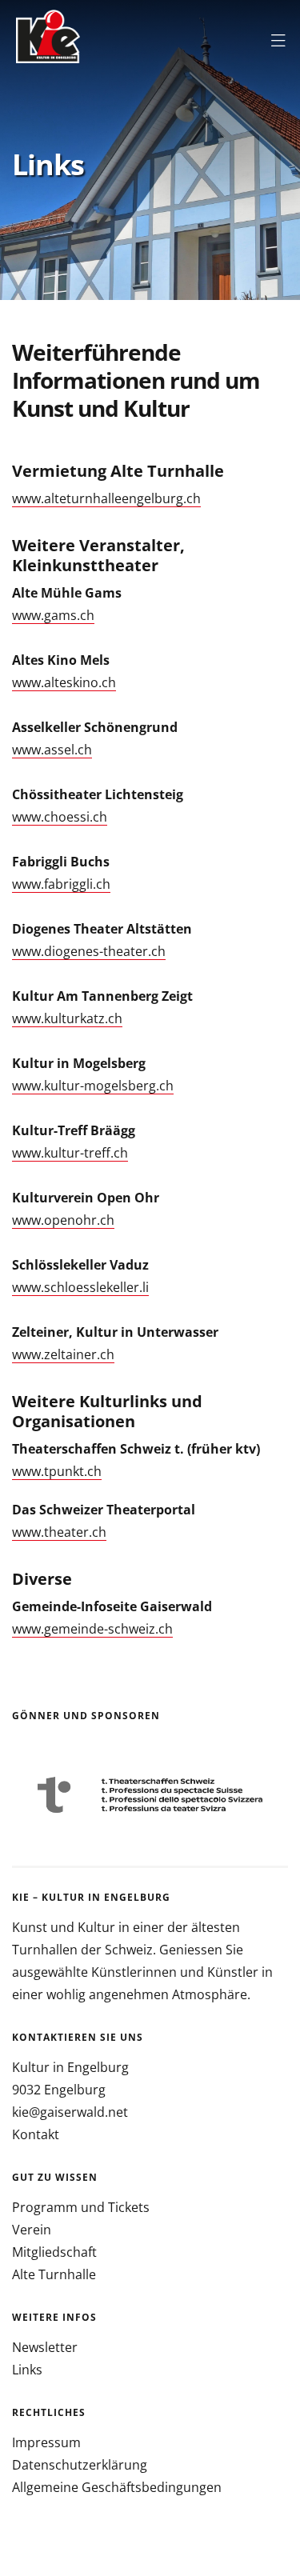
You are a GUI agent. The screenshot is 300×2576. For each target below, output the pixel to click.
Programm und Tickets (81, 2207)
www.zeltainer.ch (63, 1354)
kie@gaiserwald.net (70, 2112)
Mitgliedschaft (54, 2252)
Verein (32, 2230)
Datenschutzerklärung (80, 2465)
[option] (150, 1795)
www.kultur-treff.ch (70, 1153)
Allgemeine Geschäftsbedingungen (117, 2487)
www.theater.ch (59, 1532)
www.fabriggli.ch (61, 884)
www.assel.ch (52, 750)
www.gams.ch (53, 615)
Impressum (46, 2442)
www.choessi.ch (60, 817)
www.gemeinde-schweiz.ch (92, 1629)
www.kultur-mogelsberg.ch (93, 1086)
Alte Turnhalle (54, 2274)
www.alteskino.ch (64, 682)
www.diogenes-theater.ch (89, 951)
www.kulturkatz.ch (67, 1018)
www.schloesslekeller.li (80, 1287)
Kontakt (36, 2134)
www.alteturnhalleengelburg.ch (106, 498)
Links (27, 2370)
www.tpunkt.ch (57, 1471)
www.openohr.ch (63, 1220)
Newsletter (45, 2347)
